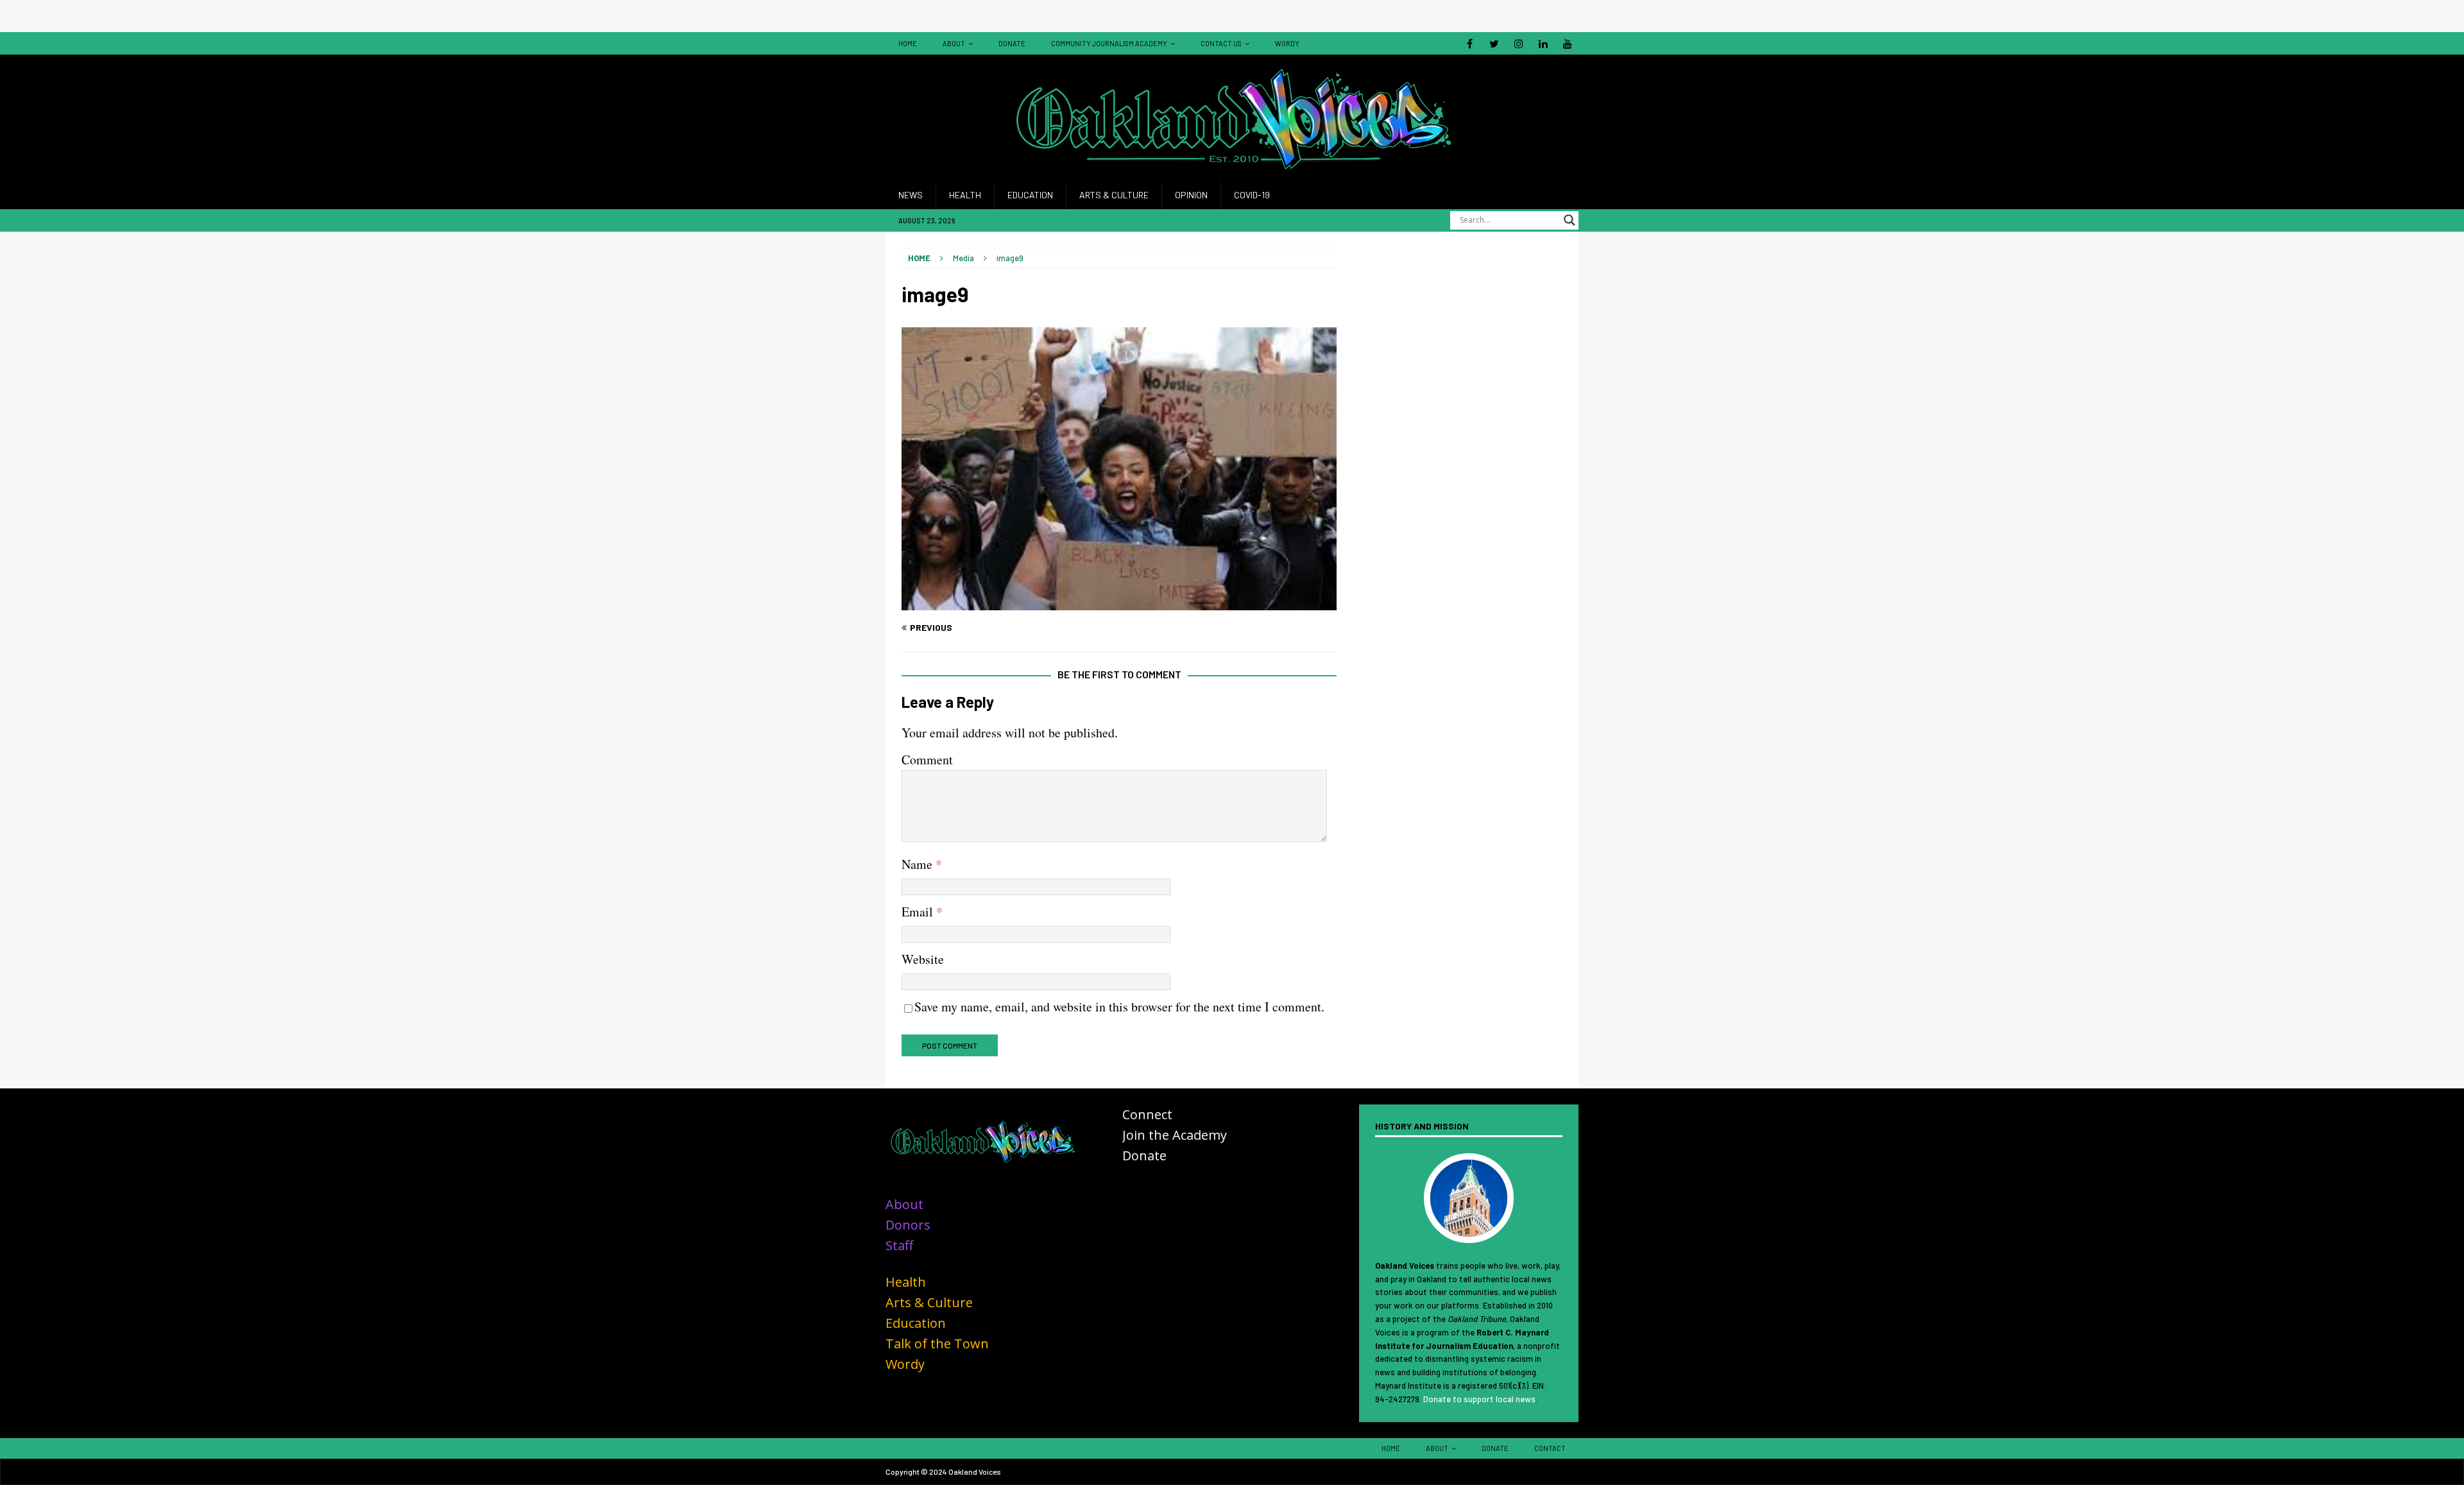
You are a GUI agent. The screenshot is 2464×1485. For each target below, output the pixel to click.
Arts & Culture (1114, 195)
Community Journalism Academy (1109, 43)
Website (923, 959)
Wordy (1287, 43)
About (954, 43)
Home (908, 43)
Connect (1147, 1114)
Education (1030, 195)
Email (919, 912)
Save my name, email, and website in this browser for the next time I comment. (1119, 1007)
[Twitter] (1494, 43)
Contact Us (1221, 43)
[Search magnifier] (1570, 220)
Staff (899, 1245)
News (911, 195)
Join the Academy (1175, 1135)
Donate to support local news (1479, 1399)
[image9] (1119, 603)
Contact (1550, 1448)
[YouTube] (1567, 43)
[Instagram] (1519, 43)
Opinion (1191, 195)
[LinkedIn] (1543, 43)
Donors (908, 1225)
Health (965, 195)
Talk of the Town (937, 1343)
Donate (1012, 43)
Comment (927, 760)
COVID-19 (1252, 195)
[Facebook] (1470, 43)
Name (919, 864)
